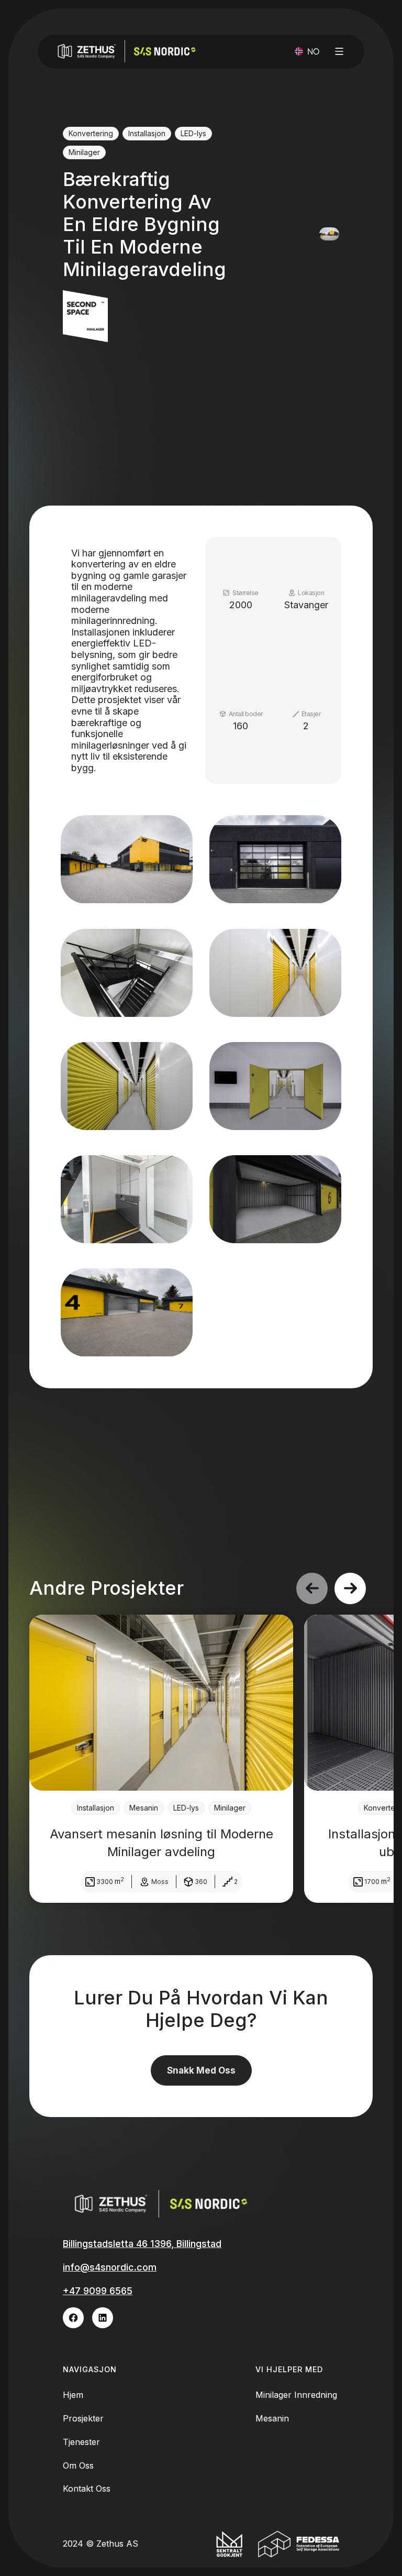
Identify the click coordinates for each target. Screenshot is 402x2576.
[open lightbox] (127, 859)
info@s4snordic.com (110, 2267)
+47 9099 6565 (98, 2291)
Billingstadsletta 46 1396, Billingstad (142, 2244)
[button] (307, 52)
